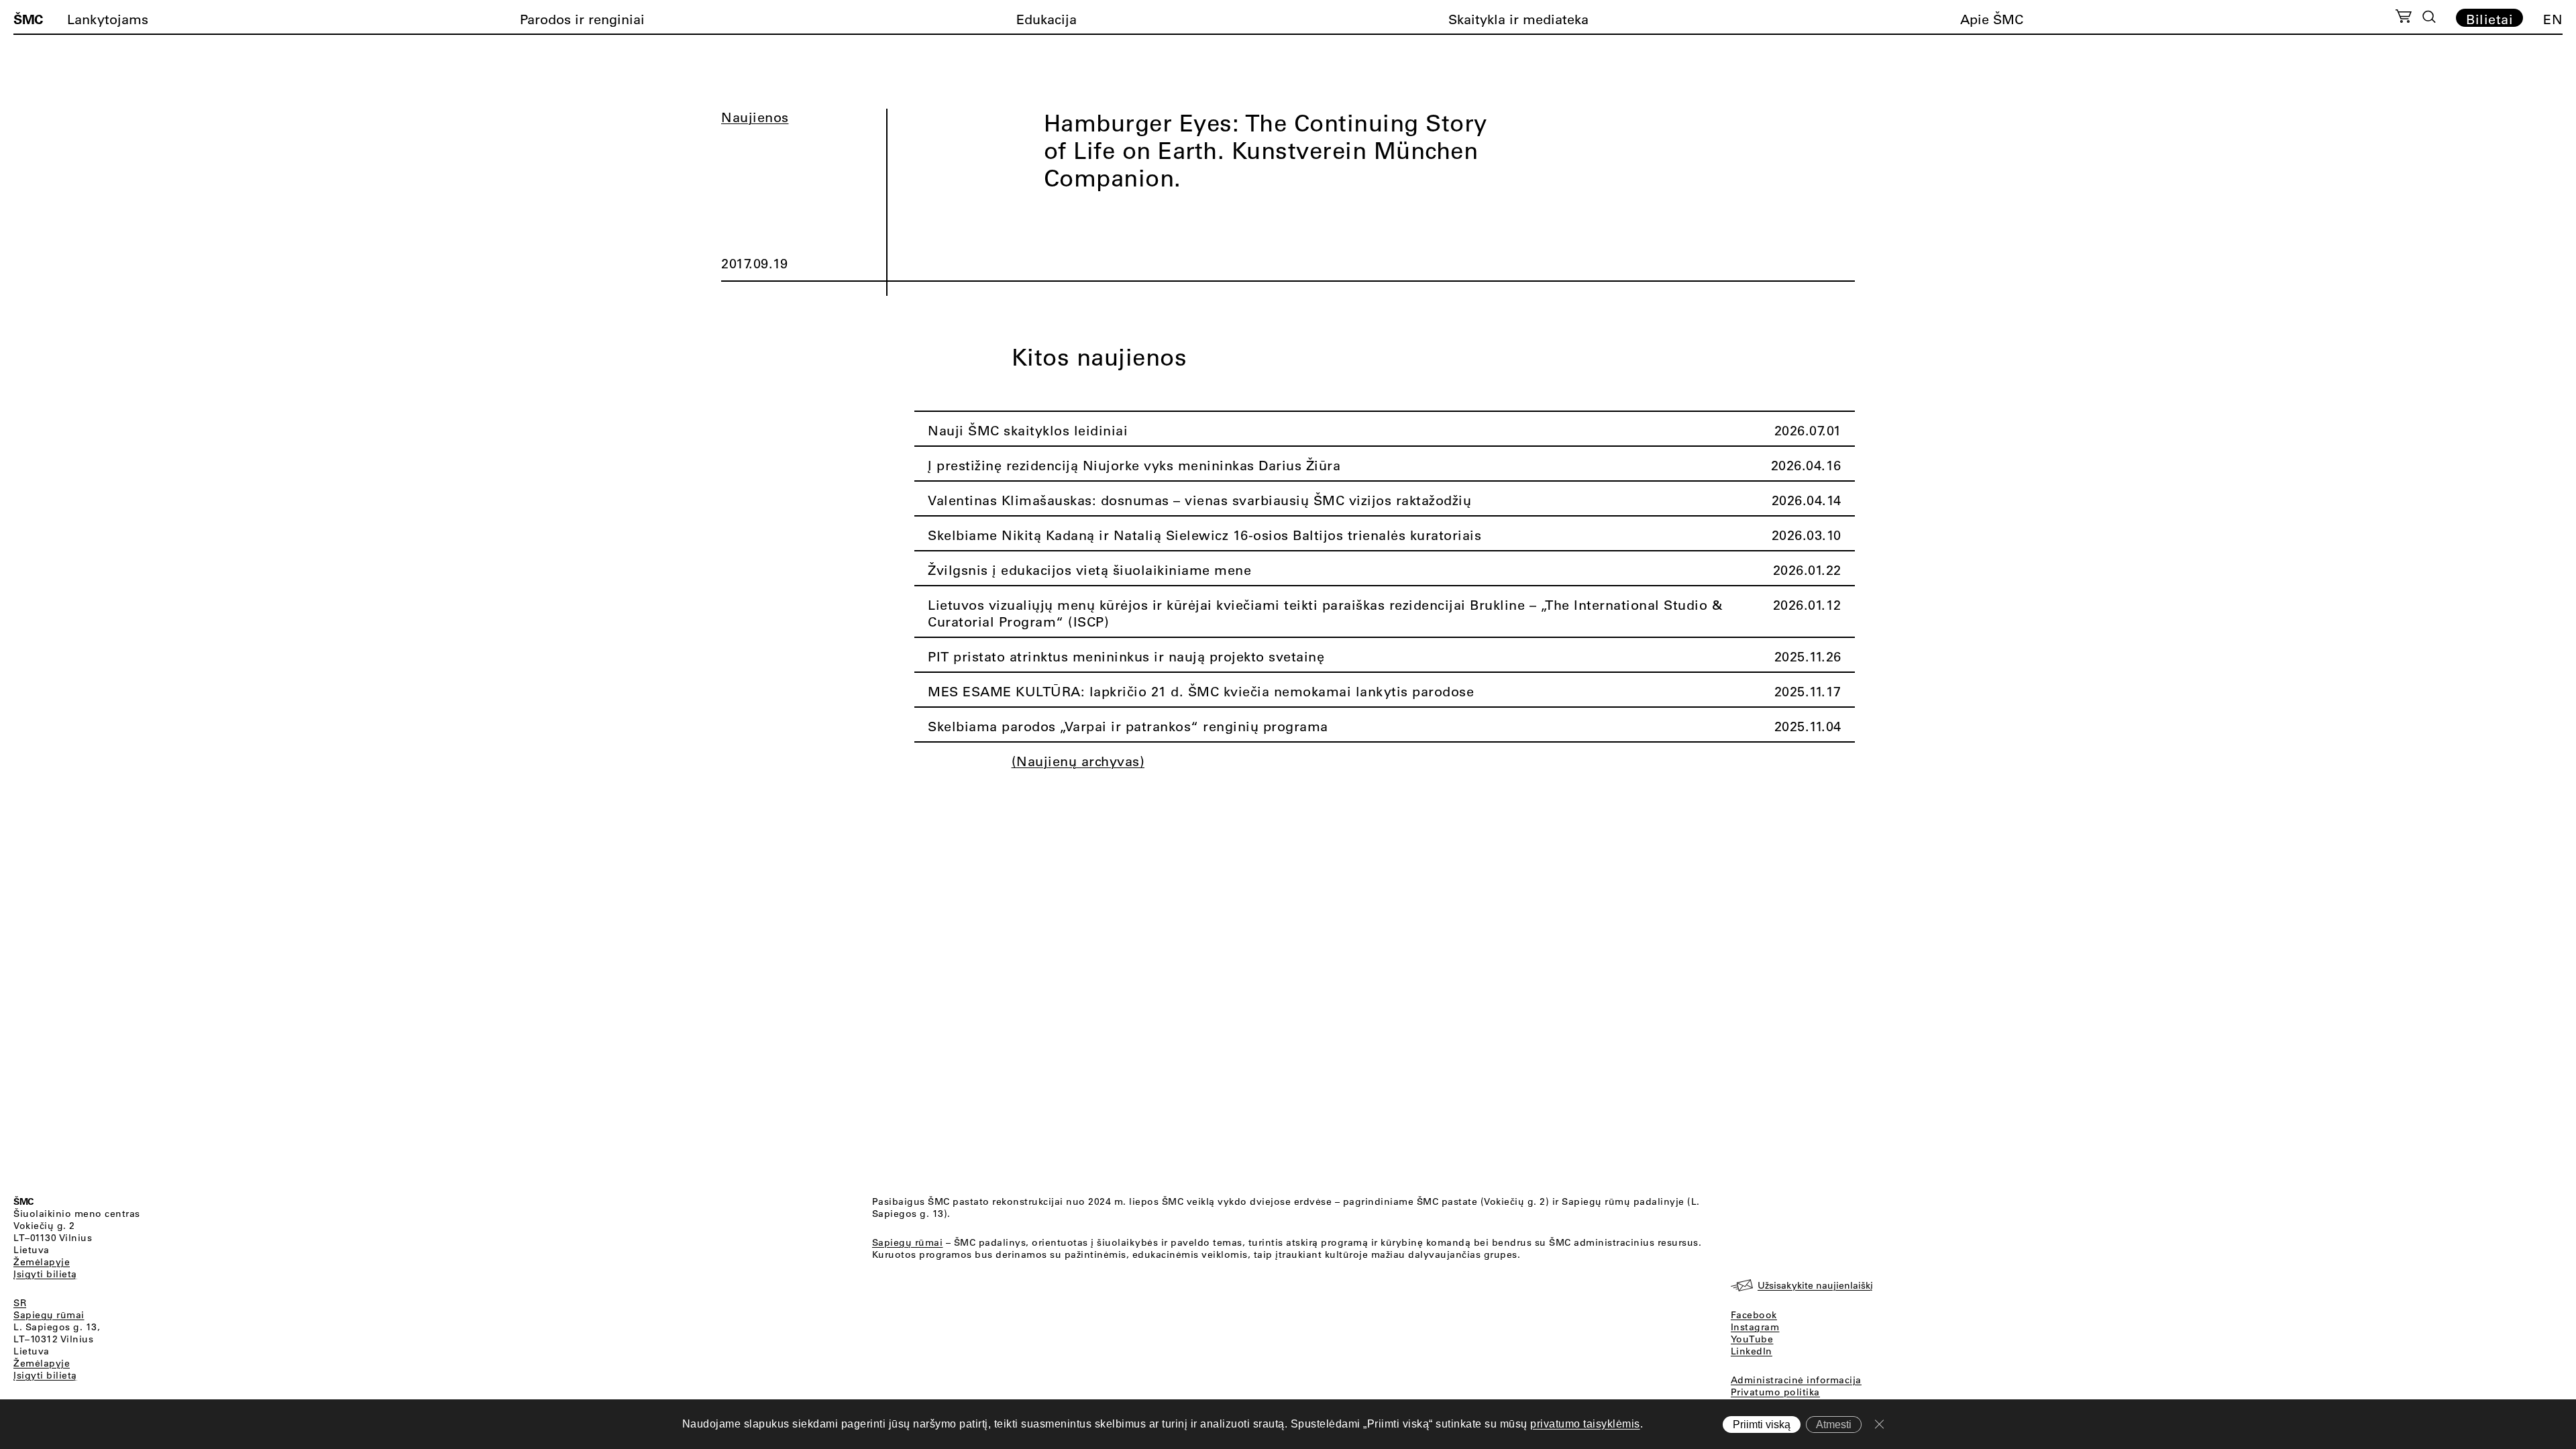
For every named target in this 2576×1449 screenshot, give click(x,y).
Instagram (1755, 1327)
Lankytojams (108, 19)
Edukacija (1046, 19)
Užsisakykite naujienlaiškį (1815, 1285)
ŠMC (28, 19)
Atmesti (1834, 1425)
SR (20, 1303)
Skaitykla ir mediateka (1518, 19)
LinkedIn (1752, 1351)
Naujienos (755, 117)
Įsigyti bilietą (45, 1274)
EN (2553, 19)
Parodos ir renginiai (582, 19)
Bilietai (2489, 19)
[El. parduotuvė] (2403, 18)
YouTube (1752, 1339)
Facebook (1754, 1315)
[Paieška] (2429, 17)
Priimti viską (1762, 1425)
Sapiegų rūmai (49, 1315)
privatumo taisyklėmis (1585, 1424)
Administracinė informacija (1796, 1380)
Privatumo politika (1775, 1392)
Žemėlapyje (42, 1262)
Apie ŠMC (1992, 19)
